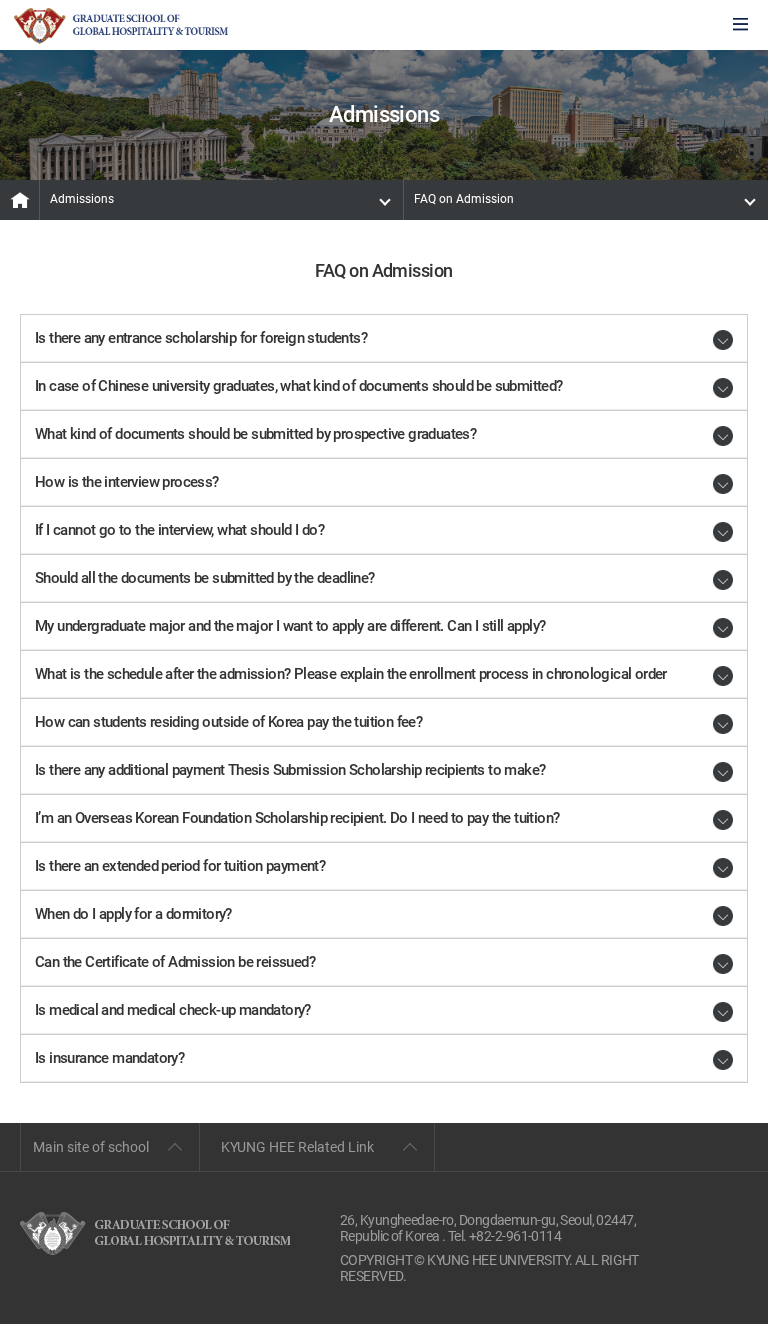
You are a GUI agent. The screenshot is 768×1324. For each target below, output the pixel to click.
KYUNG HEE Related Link (297, 1147)
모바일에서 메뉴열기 (740, 25)
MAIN (20, 200)
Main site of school (91, 1147)
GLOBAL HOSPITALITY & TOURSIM (121, 26)
